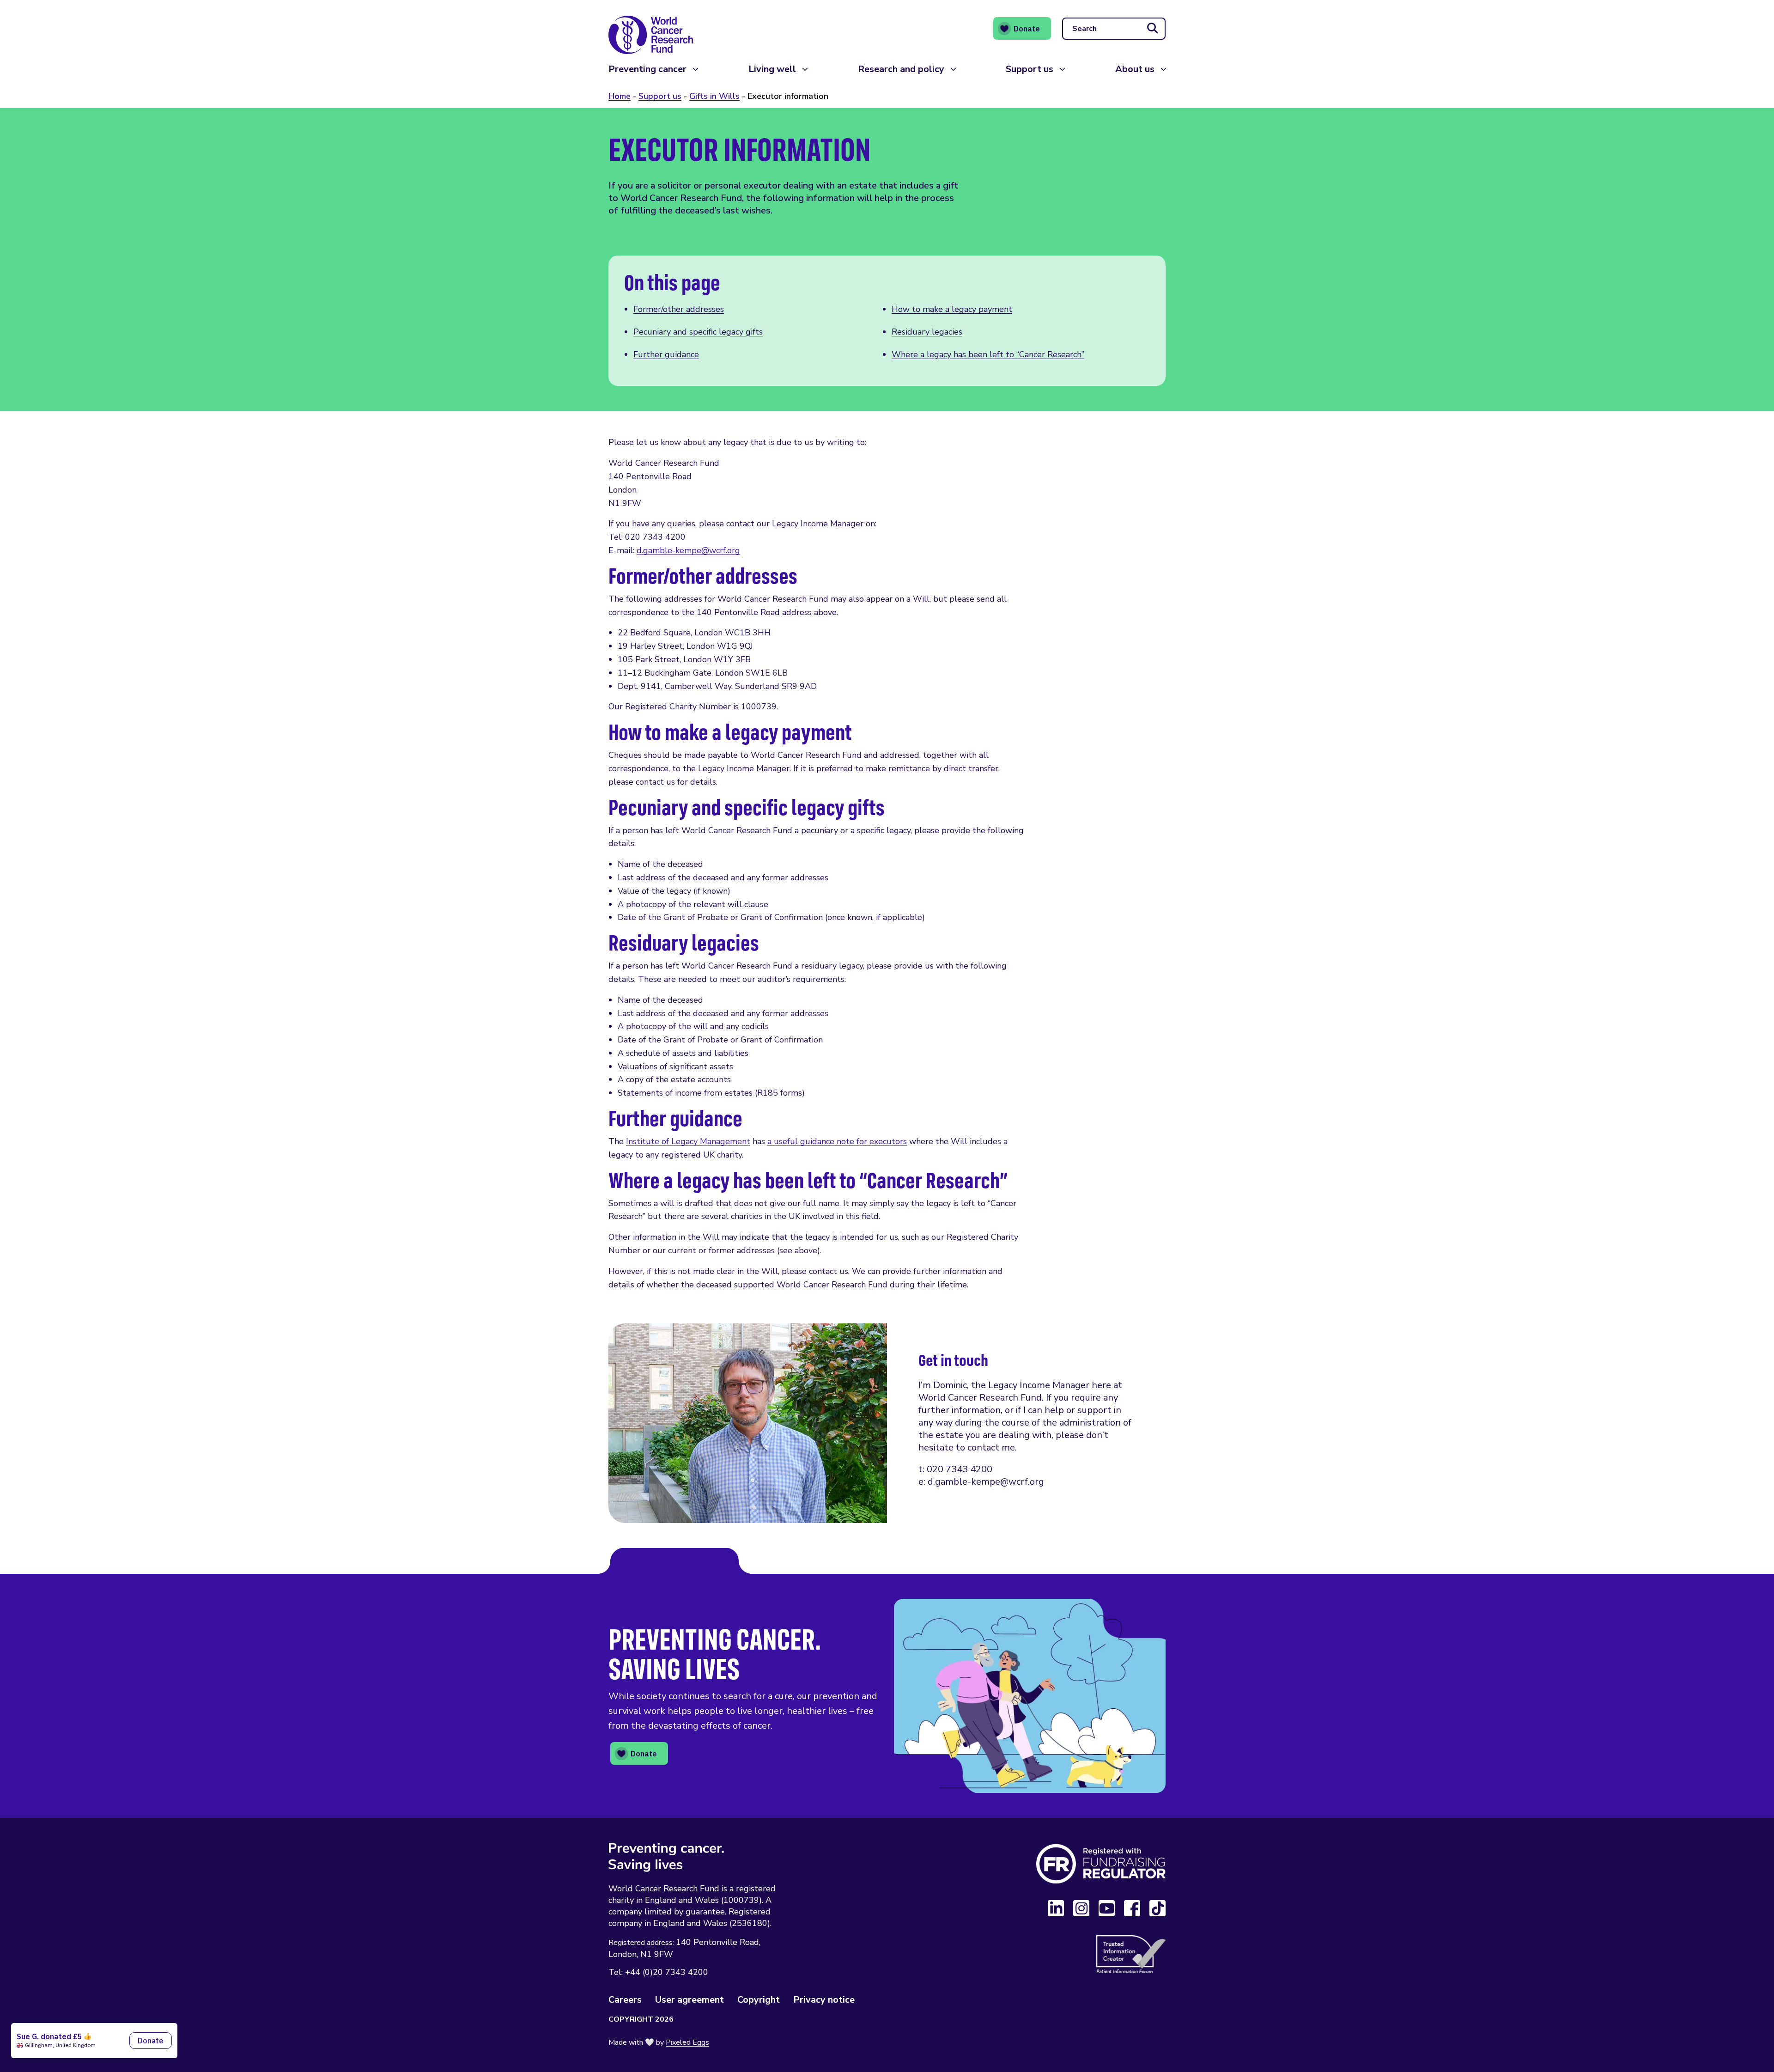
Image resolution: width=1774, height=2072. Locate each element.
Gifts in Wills (714, 96)
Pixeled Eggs (687, 2042)
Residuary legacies (927, 332)
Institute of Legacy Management (688, 1141)
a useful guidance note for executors (837, 1141)
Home (620, 96)
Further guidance (666, 354)
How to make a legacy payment (952, 309)
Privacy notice (824, 2000)
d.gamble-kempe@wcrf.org (688, 550)
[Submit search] (1153, 29)
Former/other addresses (679, 309)
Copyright (759, 2000)
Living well (772, 69)
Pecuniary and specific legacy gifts (698, 332)
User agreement (690, 2000)
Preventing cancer (647, 69)
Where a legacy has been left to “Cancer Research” (988, 354)
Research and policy (901, 69)
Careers (625, 2000)
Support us (1030, 69)
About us (1135, 69)
